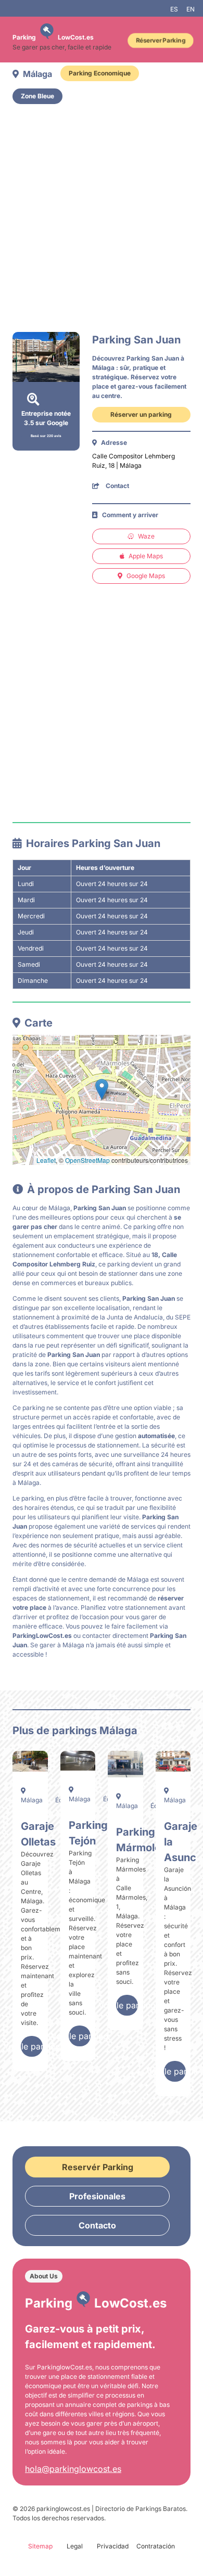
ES (174, 9)
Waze (146, 536)
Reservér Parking (98, 2167)
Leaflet (46, 1160)
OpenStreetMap (87, 1160)
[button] (102, 1089)
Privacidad (113, 2546)
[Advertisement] (102, 218)
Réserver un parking (141, 414)
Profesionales (97, 2196)
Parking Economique (100, 73)
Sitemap (40, 2546)
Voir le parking (32, 2046)
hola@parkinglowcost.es (73, 2469)
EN (191, 9)
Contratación (156, 2546)
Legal (75, 2546)
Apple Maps (146, 556)
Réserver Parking (160, 40)
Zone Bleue (37, 96)
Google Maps (146, 576)
